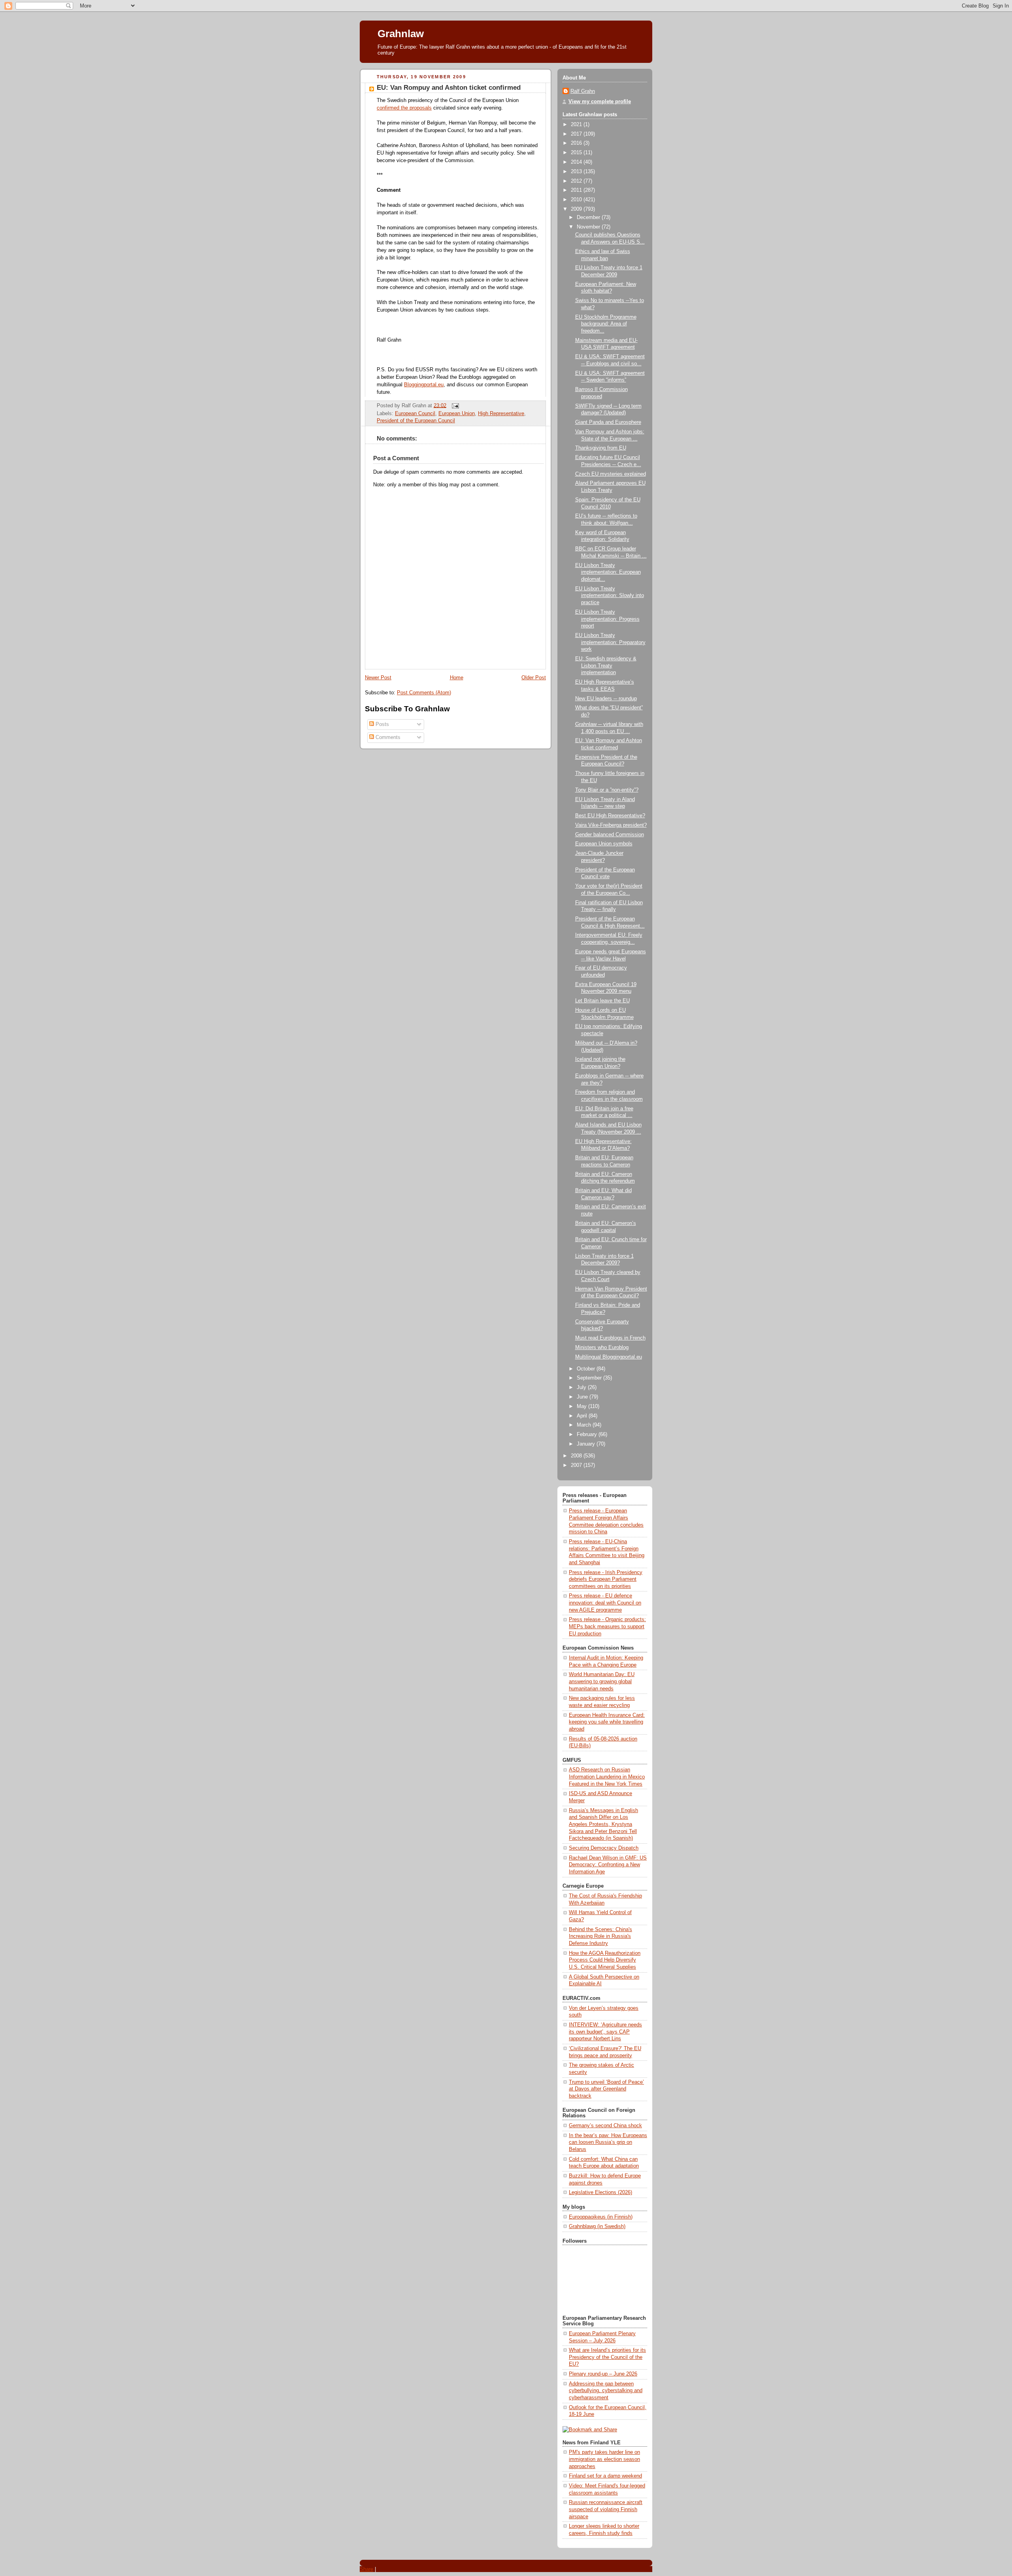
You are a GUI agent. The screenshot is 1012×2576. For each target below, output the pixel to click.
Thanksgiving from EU (601, 448)
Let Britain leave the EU (602, 1001)
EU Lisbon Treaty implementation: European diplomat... (608, 572)
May (582, 1406)
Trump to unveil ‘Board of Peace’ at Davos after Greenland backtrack (606, 2089)
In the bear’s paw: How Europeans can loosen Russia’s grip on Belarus (608, 2142)
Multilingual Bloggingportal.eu (609, 1357)
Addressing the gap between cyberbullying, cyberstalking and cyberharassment (606, 2391)
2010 (577, 200)
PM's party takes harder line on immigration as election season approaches (604, 2459)
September (590, 1378)
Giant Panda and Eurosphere (608, 422)
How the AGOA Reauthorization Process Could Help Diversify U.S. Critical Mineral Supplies (605, 1960)
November (589, 227)
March (585, 1425)
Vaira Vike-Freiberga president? (611, 825)
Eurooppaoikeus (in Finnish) (601, 2217)
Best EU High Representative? (610, 816)
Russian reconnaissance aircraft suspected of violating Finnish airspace (606, 2509)
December (589, 217)
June (583, 1397)
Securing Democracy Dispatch (604, 1848)
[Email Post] (454, 405)
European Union (457, 414)
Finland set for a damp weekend (605, 2476)
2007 (577, 1465)
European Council (415, 414)
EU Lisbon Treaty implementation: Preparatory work (610, 642)
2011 (577, 190)
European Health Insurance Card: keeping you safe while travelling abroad (607, 1722)
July (582, 1387)
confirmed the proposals (404, 108)
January (587, 1444)
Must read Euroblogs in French (610, 1338)
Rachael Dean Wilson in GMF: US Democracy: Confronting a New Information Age (608, 1865)
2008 (577, 1456)
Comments (387, 737)
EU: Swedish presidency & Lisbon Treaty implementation (606, 666)
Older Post (534, 678)
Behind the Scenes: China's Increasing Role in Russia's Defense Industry (600, 1936)
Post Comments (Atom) (424, 693)
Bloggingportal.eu (424, 385)
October (587, 1369)
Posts (381, 724)
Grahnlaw (401, 34)
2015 (577, 153)
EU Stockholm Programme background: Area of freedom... (606, 324)
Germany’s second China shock (605, 2126)
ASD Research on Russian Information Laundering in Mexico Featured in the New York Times (607, 1777)
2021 (577, 125)
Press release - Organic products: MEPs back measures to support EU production (607, 1626)
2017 (577, 134)
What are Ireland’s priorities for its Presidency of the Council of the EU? (607, 2357)
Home (457, 678)
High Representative (501, 414)
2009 (577, 209)
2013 (577, 172)
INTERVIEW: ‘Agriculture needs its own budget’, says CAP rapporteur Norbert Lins (605, 2032)
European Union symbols (604, 844)
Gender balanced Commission (610, 835)
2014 (577, 162)
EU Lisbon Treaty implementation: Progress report (607, 619)
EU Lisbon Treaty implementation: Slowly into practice (610, 596)
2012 (577, 181)
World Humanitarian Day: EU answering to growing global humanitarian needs (602, 1681)
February (588, 1434)
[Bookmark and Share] (590, 2430)
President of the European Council (416, 421)
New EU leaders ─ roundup (606, 699)
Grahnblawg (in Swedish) (597, 2226)
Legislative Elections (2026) (600, 2192)
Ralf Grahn (583, 91)
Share (366, 2569)
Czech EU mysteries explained (611, 474)
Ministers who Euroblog (602, 1348)
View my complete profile (600, 102)
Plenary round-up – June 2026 (603, 2374)
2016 (577, 143)
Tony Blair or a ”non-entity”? (607, 790)
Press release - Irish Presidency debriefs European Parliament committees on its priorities (606, 1579)
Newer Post (378, 678)
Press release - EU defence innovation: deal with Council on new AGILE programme (605, 1603)
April (583, 1416)
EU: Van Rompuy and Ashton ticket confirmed (449, 88)
